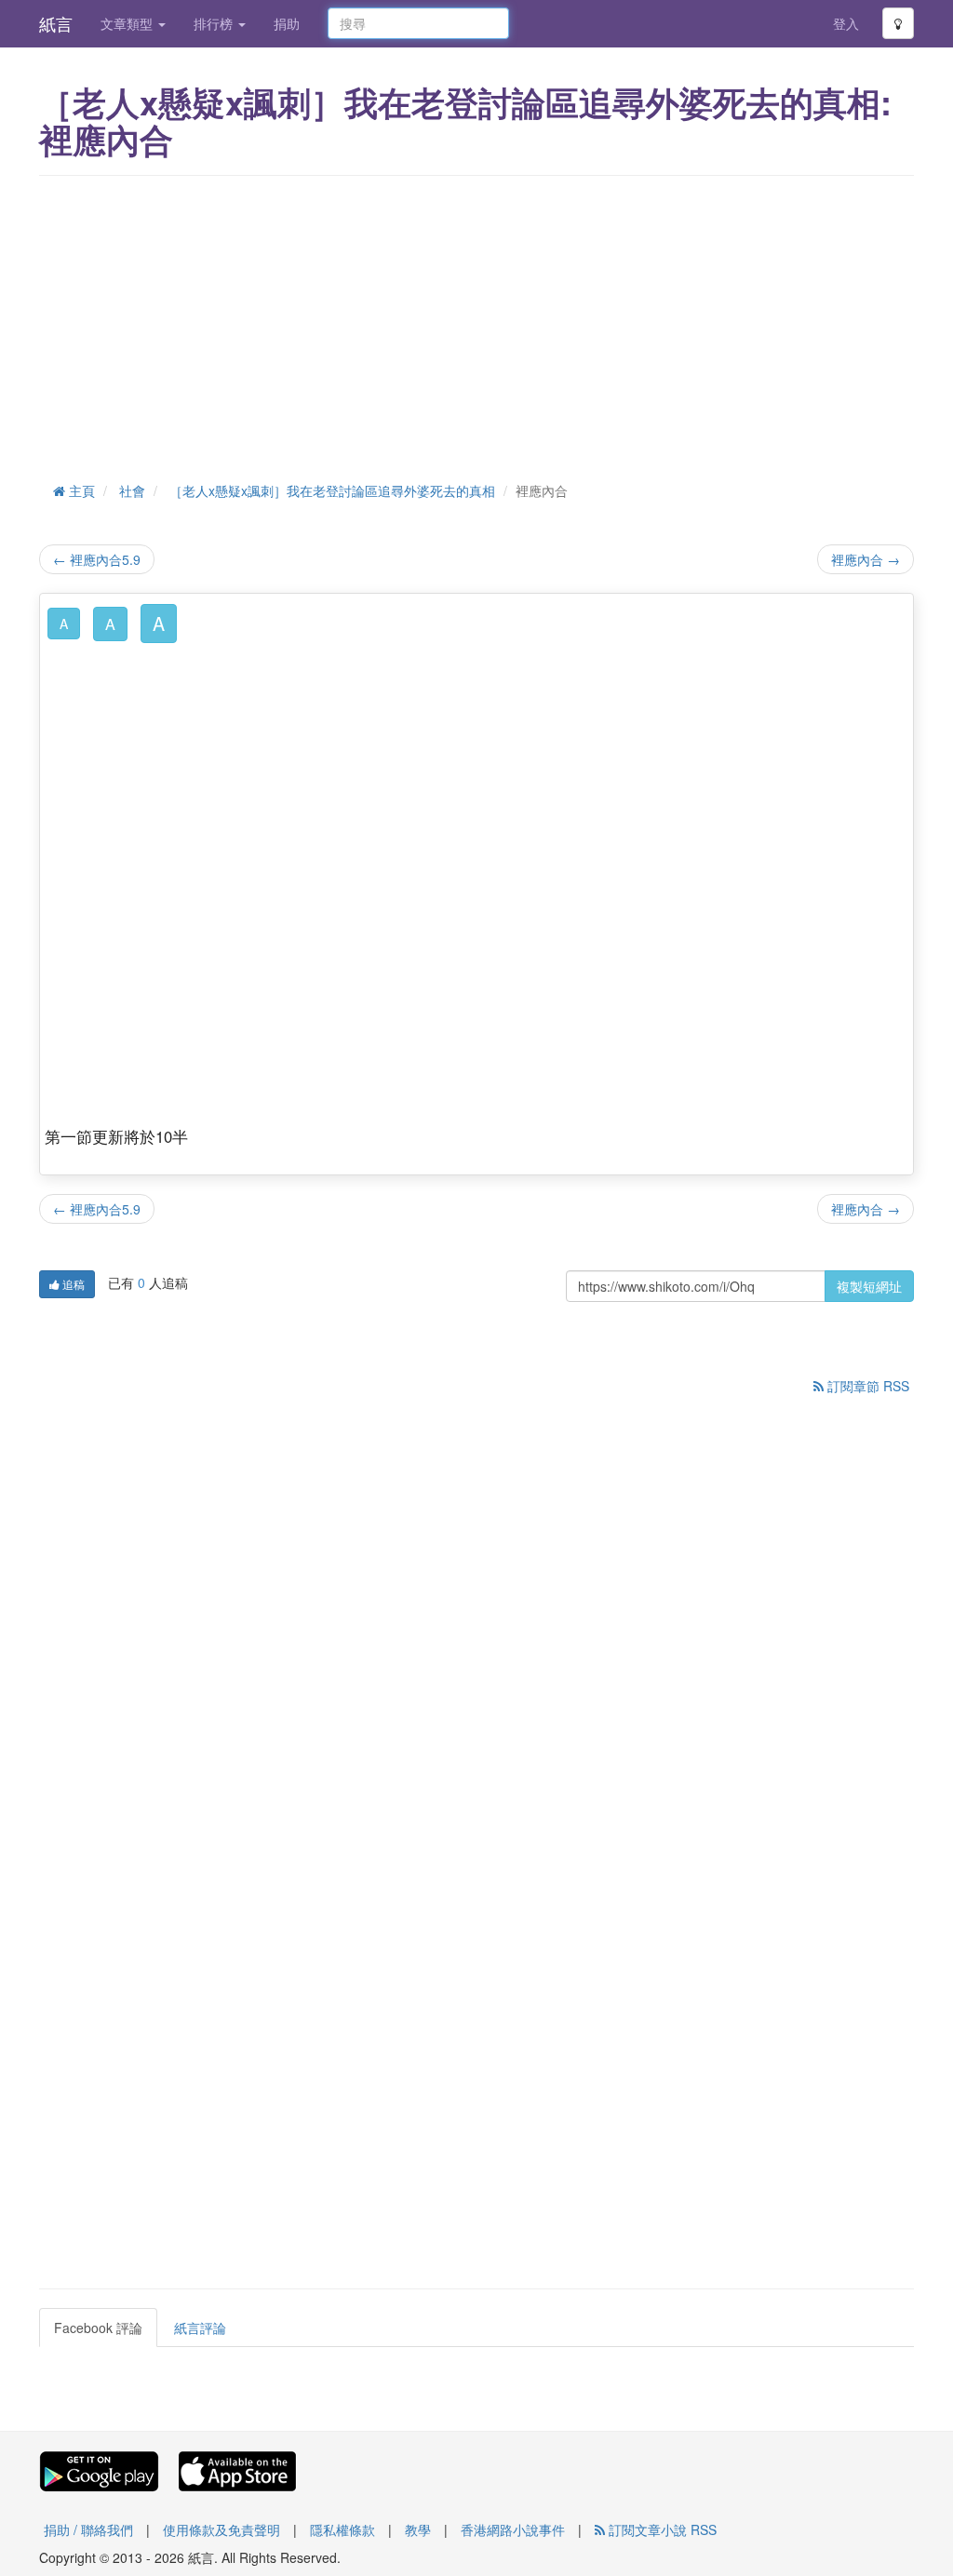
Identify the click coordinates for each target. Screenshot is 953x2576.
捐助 (287, 23)
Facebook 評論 (98, 2328)
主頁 (80, 490)
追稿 (72, 1284)
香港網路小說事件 (513, 2529)
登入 (846, 23)
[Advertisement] (476, 325)
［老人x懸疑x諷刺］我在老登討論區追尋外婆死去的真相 (332, 490)
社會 (132, 490)
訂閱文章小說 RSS (661, 2529)
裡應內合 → (866, 559)
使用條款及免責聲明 (221, 2529)
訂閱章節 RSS (866, 1386)
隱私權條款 (342, 2529)
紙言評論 (200, 2328)
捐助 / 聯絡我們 (88, 2529)
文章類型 (128, 23)
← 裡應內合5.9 (97, 559)
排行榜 (215, 23)
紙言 (56, 23)
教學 (418, 2529)
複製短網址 (869, 1286)
